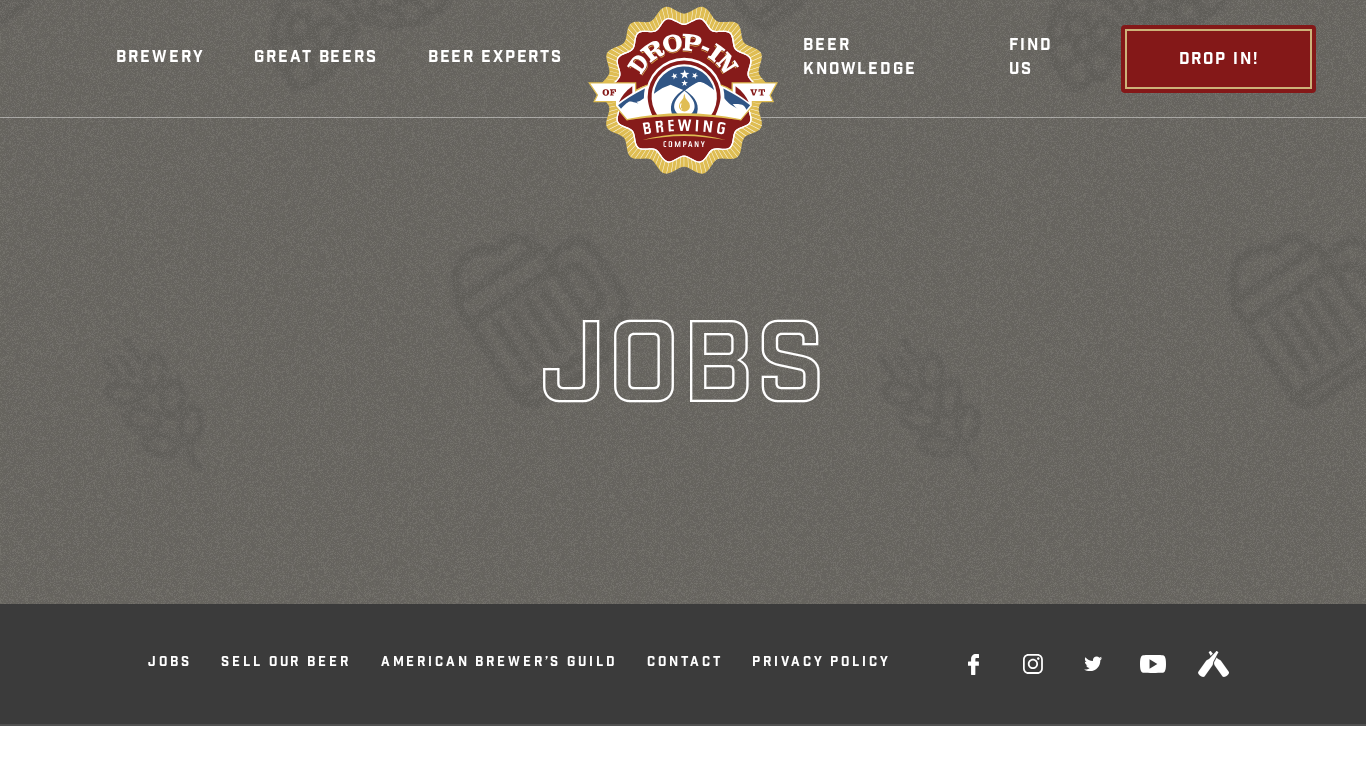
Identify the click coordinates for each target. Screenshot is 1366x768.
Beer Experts (495, 58)
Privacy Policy (821, 663)
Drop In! (1219, 60)
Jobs (169, 663)
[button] (160, 59)
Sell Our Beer (285, 663)
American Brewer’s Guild (499, 663)
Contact (684, 663)
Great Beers (315, 58)
